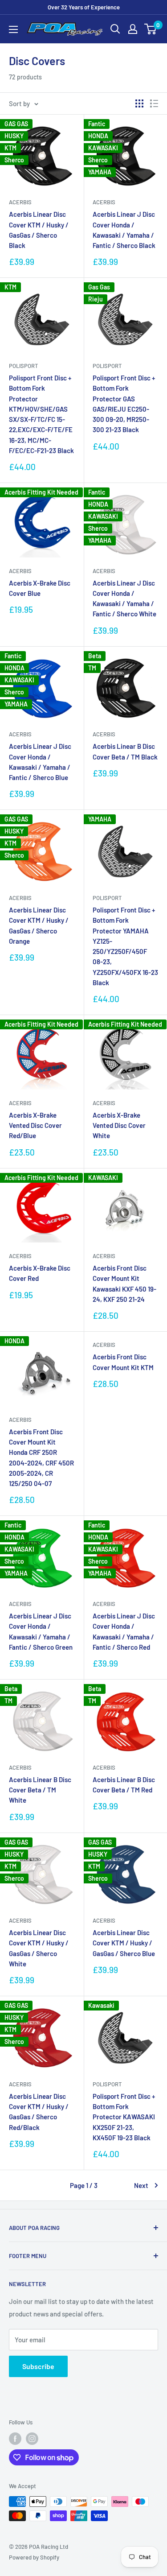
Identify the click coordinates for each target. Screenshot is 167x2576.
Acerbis (20, 202)
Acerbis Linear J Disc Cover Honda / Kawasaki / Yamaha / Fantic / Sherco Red (124, 1631)
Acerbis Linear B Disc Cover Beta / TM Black (125, 751)
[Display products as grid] (139, 103)
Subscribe (38, 2366)
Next (141, 2185)
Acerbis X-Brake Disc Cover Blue (40, 588)
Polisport (23, 366)
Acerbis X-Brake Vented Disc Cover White (119, 1125)
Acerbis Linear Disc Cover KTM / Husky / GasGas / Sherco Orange (39, 925)
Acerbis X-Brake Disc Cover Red (40, 1273)
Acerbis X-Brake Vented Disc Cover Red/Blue (35, 1125)
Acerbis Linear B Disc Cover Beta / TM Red (124, 1785)
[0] (151, 29)
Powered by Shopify (34, 2557)
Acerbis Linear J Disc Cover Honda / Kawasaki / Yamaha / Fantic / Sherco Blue (40, 762)
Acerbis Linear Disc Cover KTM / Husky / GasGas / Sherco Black (39, 230)
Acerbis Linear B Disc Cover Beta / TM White (40, 1790)
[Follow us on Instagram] (32, 2439)
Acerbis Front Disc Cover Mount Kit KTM (123, 1362)
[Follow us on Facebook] (15, 2439)
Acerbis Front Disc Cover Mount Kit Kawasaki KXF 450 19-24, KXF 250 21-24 (124, 1284)
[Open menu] (13, 29)
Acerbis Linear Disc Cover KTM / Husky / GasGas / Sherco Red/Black (39, 2112)
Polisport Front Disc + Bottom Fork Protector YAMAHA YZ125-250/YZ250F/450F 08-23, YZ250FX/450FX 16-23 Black (125, 946)
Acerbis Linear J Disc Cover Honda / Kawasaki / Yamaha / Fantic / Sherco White (124, 599)
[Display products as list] (154, 103)
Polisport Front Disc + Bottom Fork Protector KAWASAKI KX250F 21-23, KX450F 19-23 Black (124, 2117)
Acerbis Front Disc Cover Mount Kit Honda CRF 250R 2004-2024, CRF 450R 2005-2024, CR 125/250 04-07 (41, 1457)
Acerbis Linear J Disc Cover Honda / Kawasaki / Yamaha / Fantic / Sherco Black (124, 230)
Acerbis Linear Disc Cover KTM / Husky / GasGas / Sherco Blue (124, 1943)
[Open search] (115, 29)
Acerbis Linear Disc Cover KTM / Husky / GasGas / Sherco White (39, 1948)
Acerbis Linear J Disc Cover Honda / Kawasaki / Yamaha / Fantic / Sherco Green (41, 1631)
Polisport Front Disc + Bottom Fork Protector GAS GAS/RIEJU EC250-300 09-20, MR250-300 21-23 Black (124, 404)
